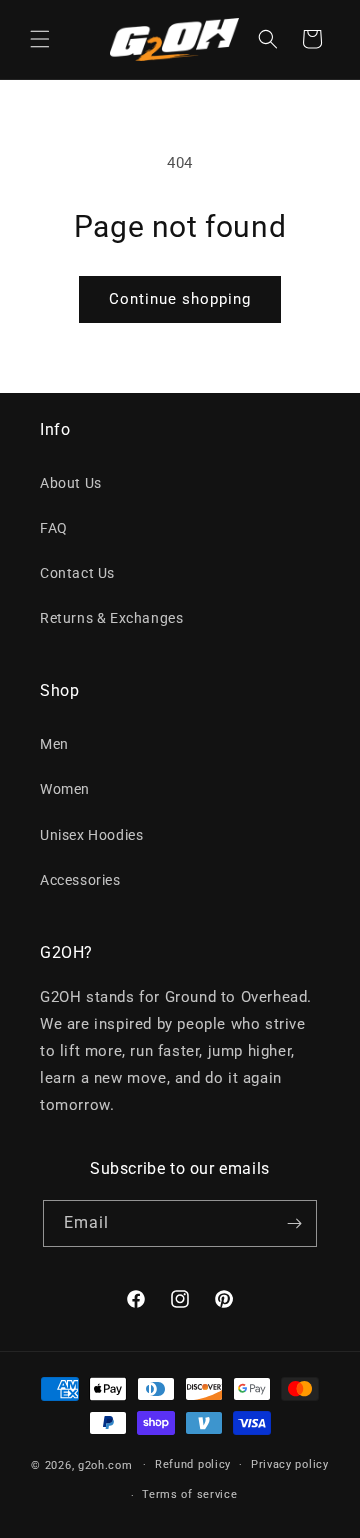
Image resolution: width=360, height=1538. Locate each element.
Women (65, 789)
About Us (71, 483)
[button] (40, 39)
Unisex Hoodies (91, 835)
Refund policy (193, 1464)
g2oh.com (105, 1464)
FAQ (54, 528)
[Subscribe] (294, 1223)
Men (54, 744)
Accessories (80, 880)
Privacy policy (290, 1464)
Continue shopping (180, 299)
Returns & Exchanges (111, 618)
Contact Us (77, 573)
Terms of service (189, 1494)
